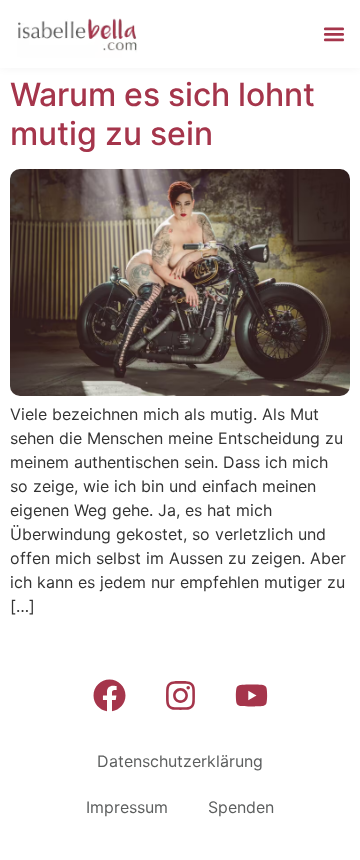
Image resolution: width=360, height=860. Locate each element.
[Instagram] (180, 695)
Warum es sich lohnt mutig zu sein (162, 113)
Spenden (241, 807)
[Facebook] (109, 695)
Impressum (127, 807)
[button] (333, 34)
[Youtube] (251, 695)
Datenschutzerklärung (180, 761)
